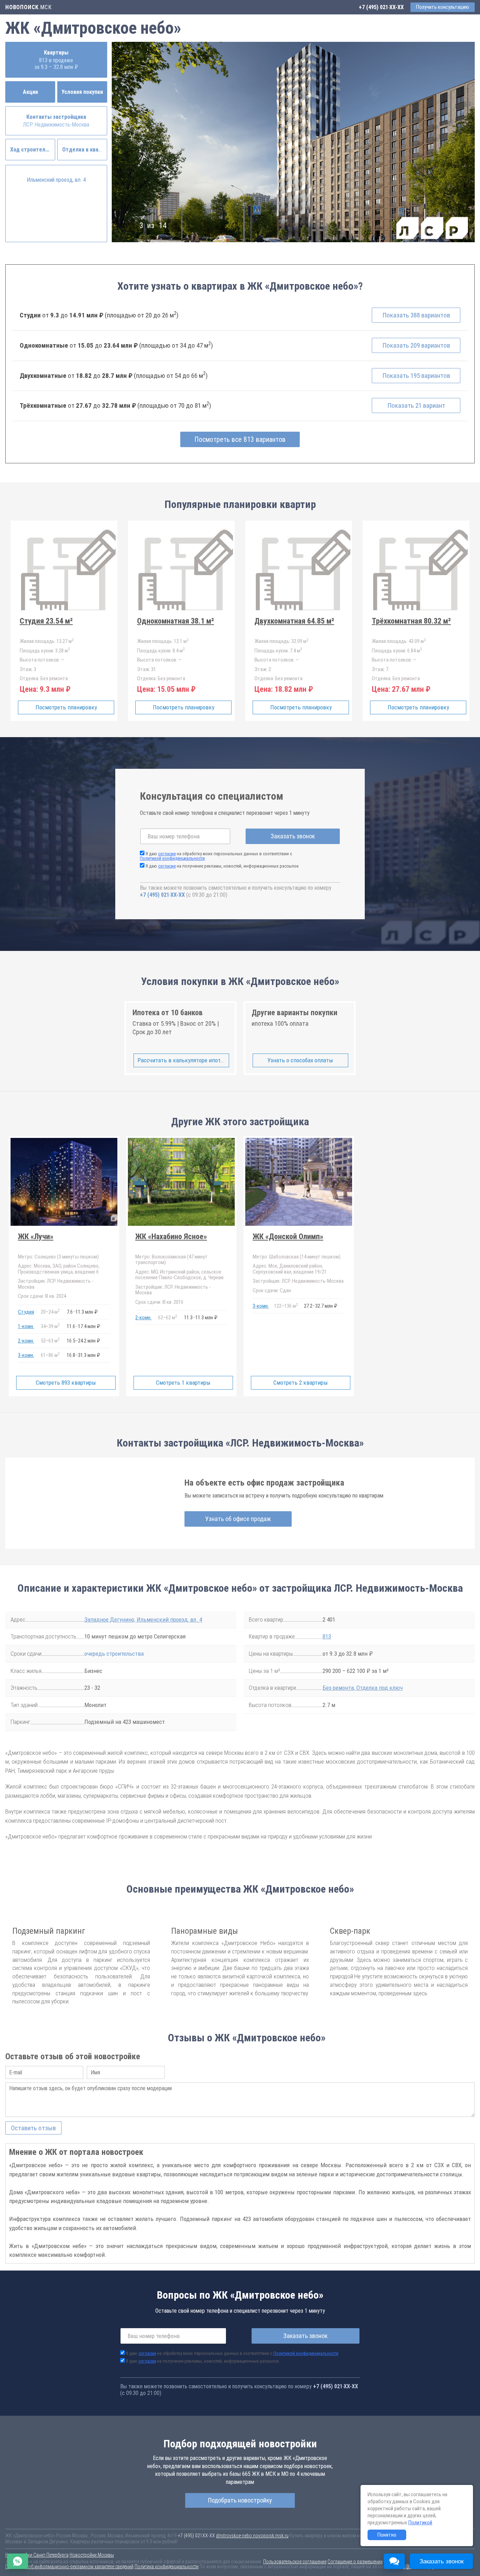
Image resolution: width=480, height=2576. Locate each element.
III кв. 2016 (159, 1302)
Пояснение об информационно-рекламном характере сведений (69, 2567)
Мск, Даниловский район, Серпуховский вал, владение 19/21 (290, 1269)
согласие (167, 854)
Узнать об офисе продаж (238, 1519)
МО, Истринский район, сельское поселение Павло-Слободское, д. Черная (179, 1275)
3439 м (50, 1326)
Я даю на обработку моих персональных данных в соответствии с (216, 856)
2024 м (50, 1312)
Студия (26, 1312)
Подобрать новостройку (240, 2500)
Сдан (272, 1290)
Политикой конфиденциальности (172, 858)
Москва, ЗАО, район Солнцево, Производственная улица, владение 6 (59, 1269)
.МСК (28, 7)
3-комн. (26, 1355)
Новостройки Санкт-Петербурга (37, 2555)
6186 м (50, 1355)
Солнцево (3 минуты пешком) (58, 1257)
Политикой (420, 2523)
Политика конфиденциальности (167, 2567)
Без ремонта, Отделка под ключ (363, 1688)
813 (327, 1636)
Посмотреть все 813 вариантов (240, 439)
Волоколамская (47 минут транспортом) (171, 1260)
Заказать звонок (293, 836)
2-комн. (26, 1341)
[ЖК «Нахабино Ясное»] (181, 1266)
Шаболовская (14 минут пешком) (297, 1257)
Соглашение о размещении (355, 2562)
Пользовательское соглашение (295, 2562)
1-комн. (26, 1326)
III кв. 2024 (42, 1296)
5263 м (50, 1340)
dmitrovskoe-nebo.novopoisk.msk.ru (252, 2536)
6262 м (168, 1318)
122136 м (286, 1306)
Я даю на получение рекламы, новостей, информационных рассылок (222, 866)
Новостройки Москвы (92, 2555)
